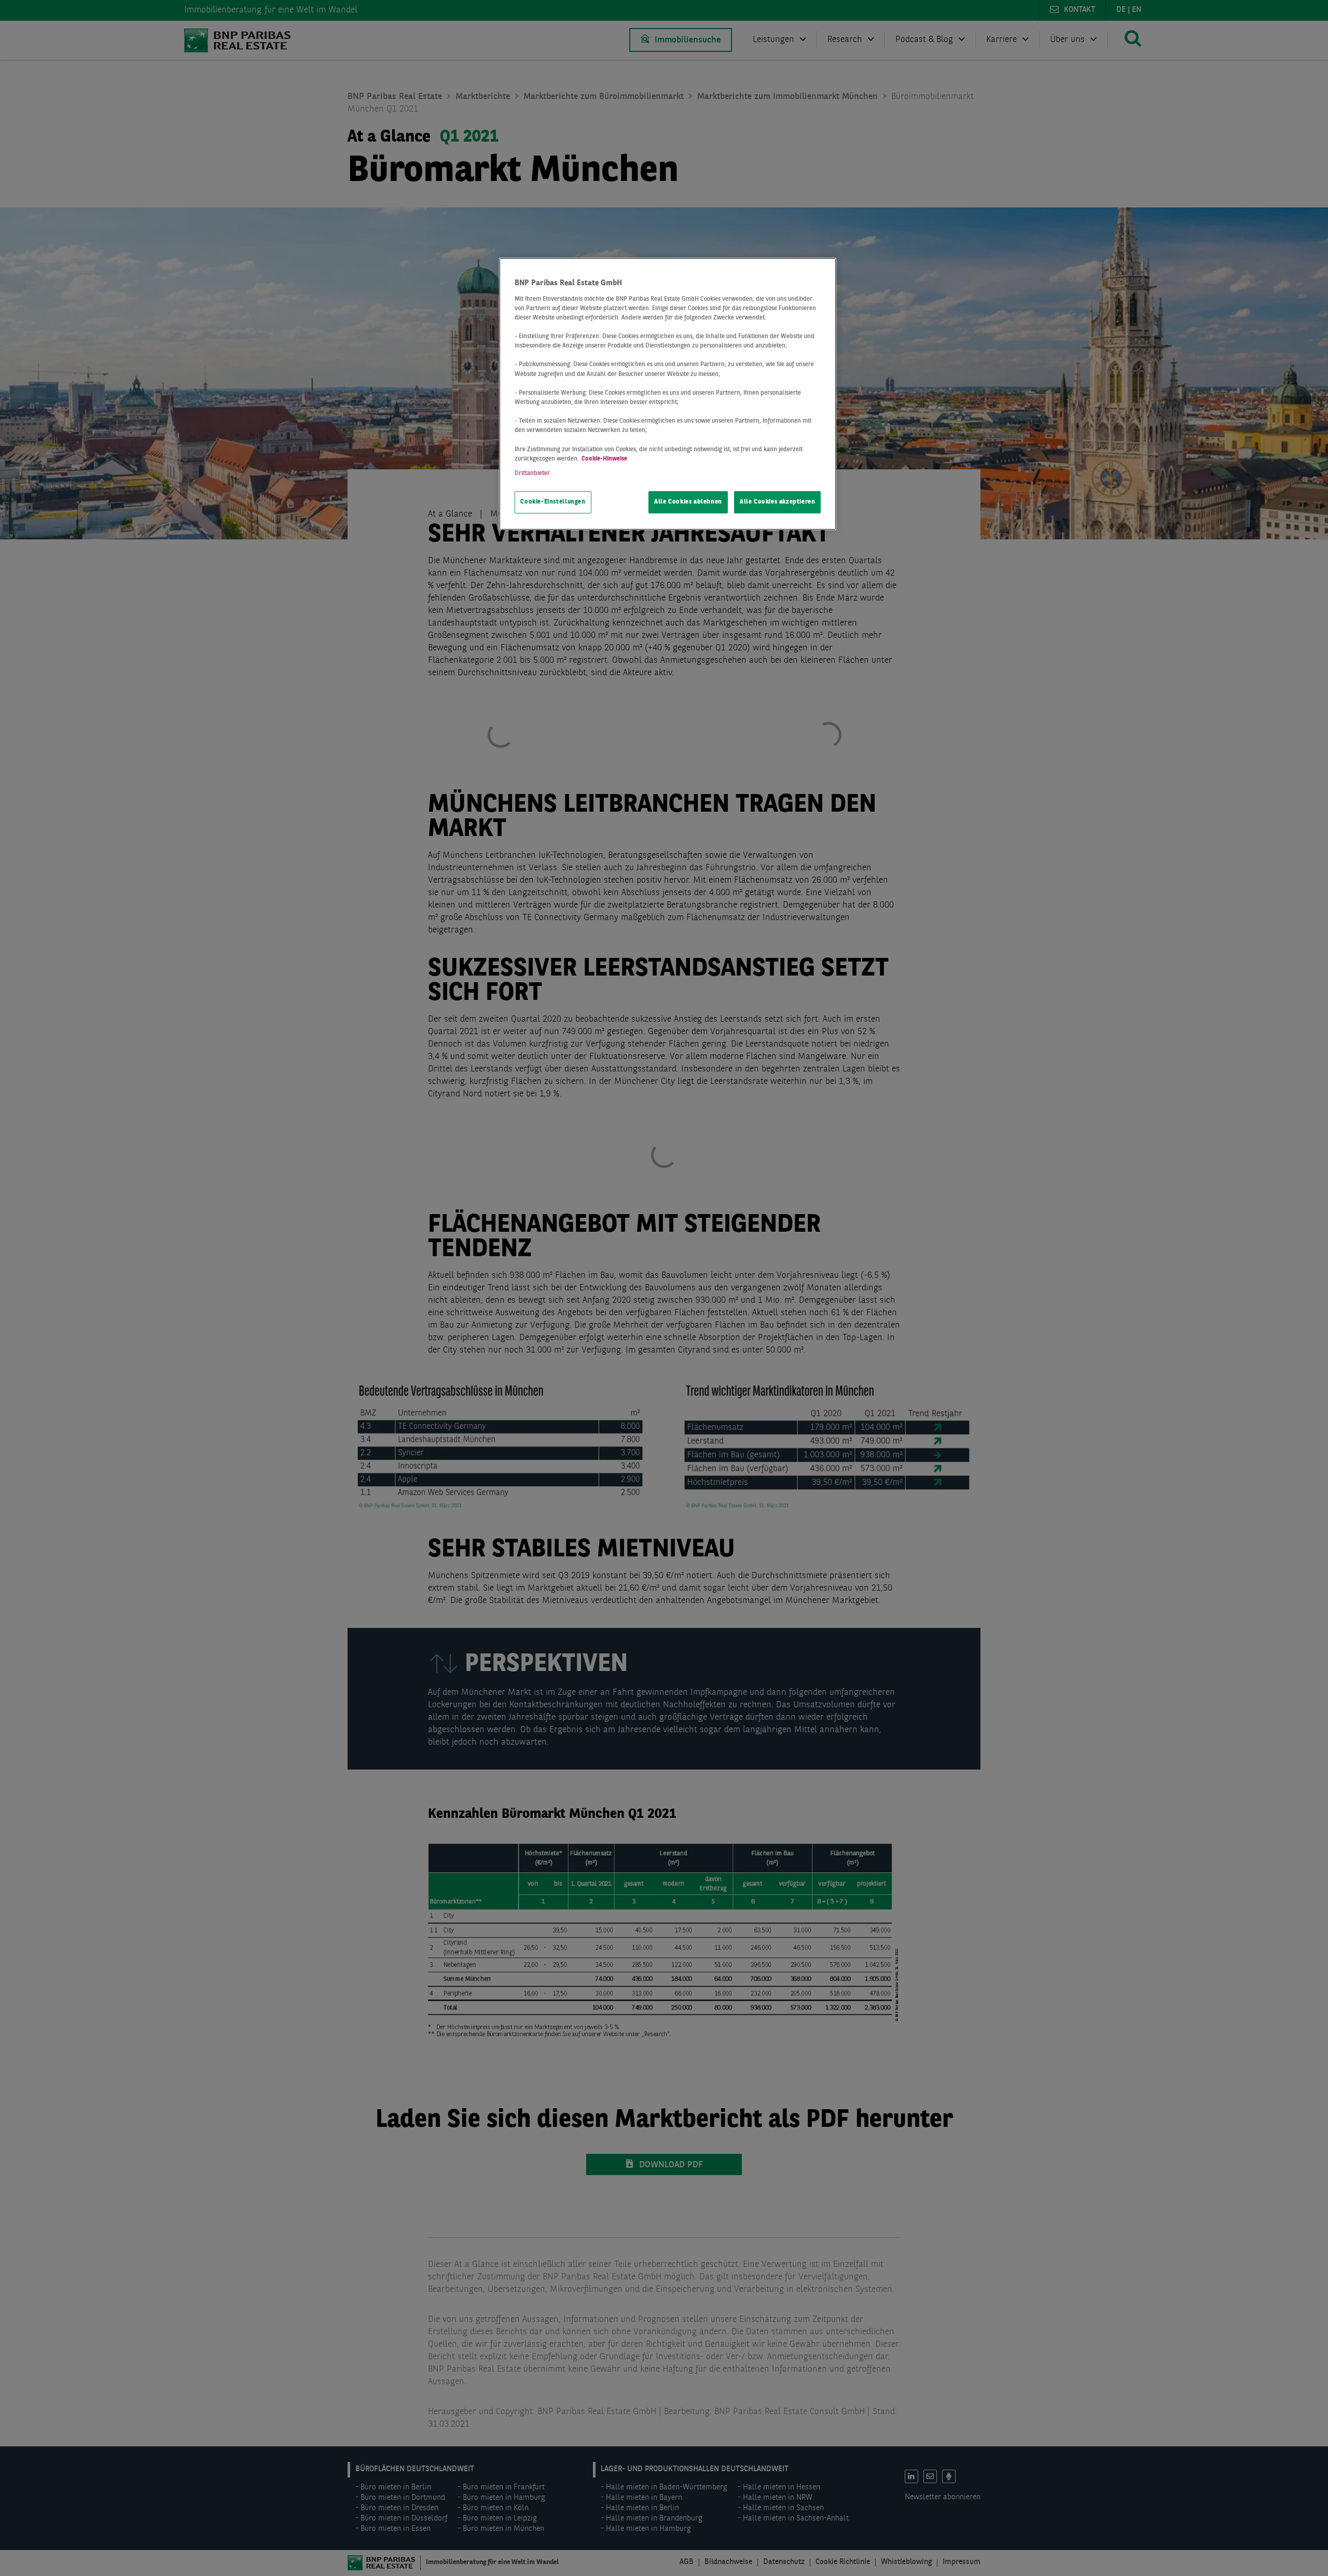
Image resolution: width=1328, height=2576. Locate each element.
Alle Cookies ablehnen (688, 502)
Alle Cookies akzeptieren (778, 502)
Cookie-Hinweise (604, 459)
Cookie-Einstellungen (553, 502)
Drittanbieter (532, 474)
